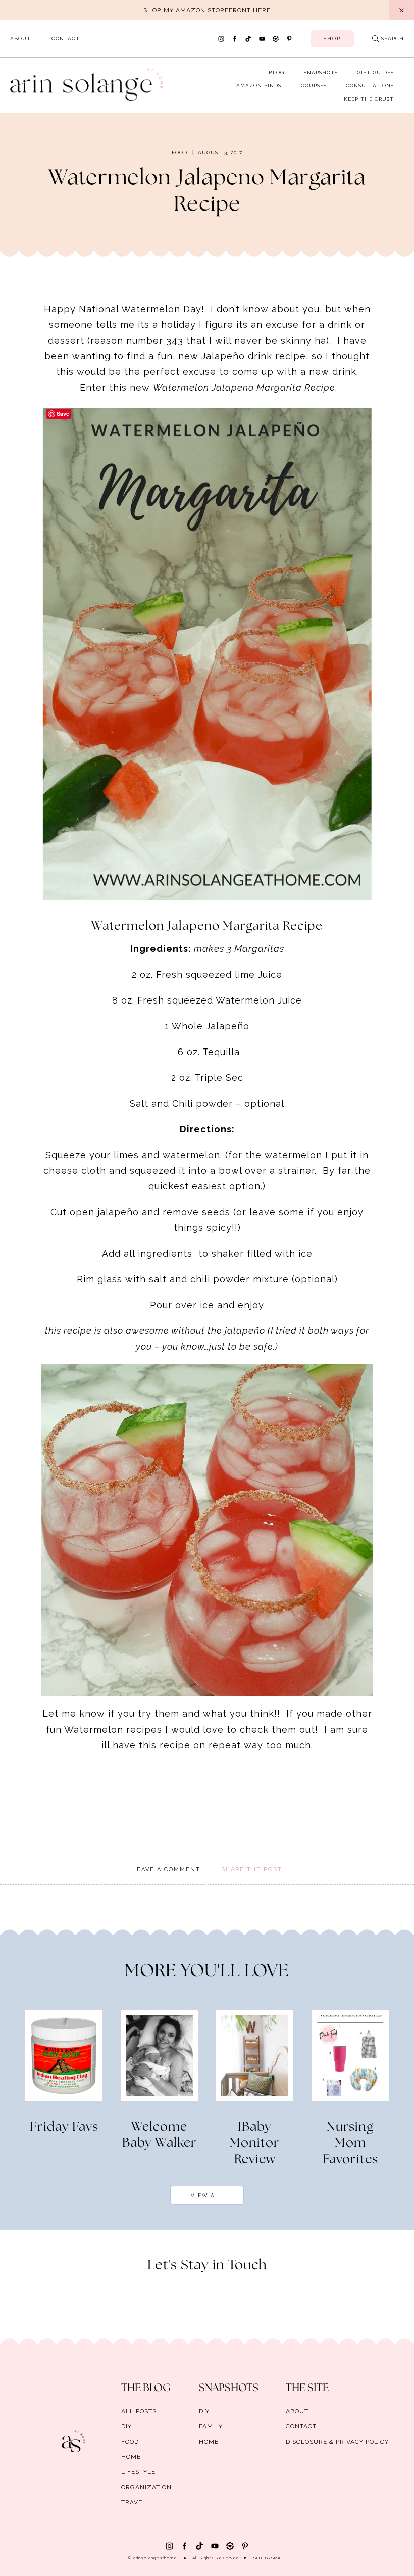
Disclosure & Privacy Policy (337, 2442)
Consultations (370, 86)
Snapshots (321, 73)
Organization (146, 2487)
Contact (66, 39)
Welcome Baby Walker (160, 2135)
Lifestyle (138, 2472)
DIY (126, 2426)
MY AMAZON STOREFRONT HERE (217, 10)
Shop (332, 39)
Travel (134, 2502)
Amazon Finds (259, 86)
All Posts (139, 2411)
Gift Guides (375, 73)
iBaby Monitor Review (255, 2143)
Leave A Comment (166, 1869)
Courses (314, 86)
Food (179, 152)
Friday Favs (64, 2127)
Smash (279, 2558)
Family (211, 2426)
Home (131, 2457)
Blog (276, 73)
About (20, 39)
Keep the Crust (369, 99)
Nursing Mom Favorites (350, 2143)
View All (207, 2195)
